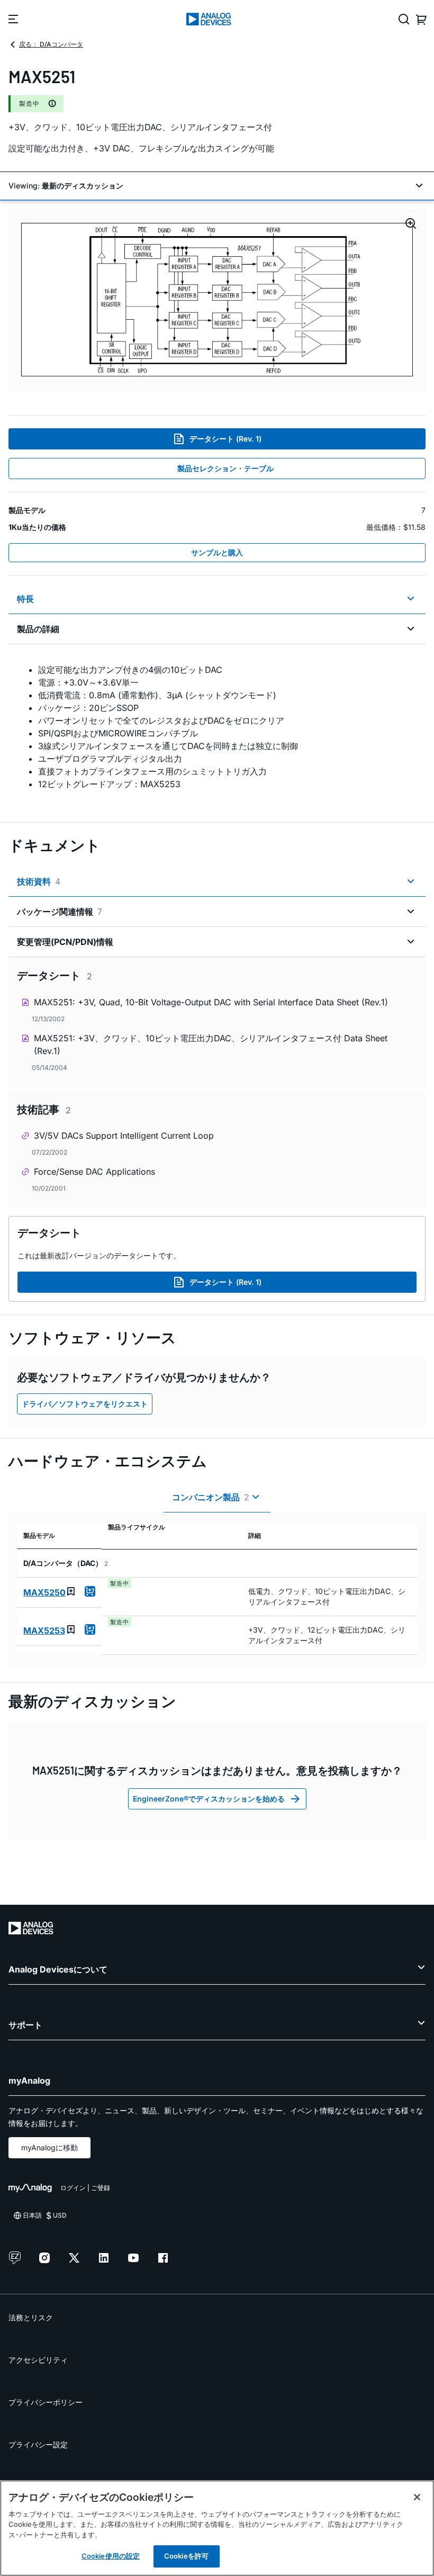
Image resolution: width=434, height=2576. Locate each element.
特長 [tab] (25, 599)
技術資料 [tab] (39, 881)
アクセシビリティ (38, 2360)
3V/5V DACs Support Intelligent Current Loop (124, 1136)
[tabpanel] (217, 727)
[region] (217, 2528)
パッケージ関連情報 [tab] (60, 912)
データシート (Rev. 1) (225, 439)
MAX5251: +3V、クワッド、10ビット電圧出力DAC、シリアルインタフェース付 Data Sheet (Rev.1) (211, 1044)
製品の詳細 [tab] (38, 629)
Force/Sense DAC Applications (94, 1172)
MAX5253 (44, 1631)
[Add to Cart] (90, 1591)
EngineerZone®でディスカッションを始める (209, 1799)
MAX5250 (44, 1592)
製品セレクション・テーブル (225, 468)
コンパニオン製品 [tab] (211, 1497)
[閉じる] (417, 2497)
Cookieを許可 (186, 2556)
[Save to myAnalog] (71, 1591)
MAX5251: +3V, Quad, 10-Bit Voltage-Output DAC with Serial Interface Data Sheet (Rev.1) (211, 1002)
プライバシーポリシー (46, 2402)
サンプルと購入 (217, 552)
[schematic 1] (217, 300)
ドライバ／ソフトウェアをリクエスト (85, 1404)
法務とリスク (31, 2317)
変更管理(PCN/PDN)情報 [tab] (65, 942)
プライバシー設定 (38, 2444)
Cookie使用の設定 (111, 2556)
